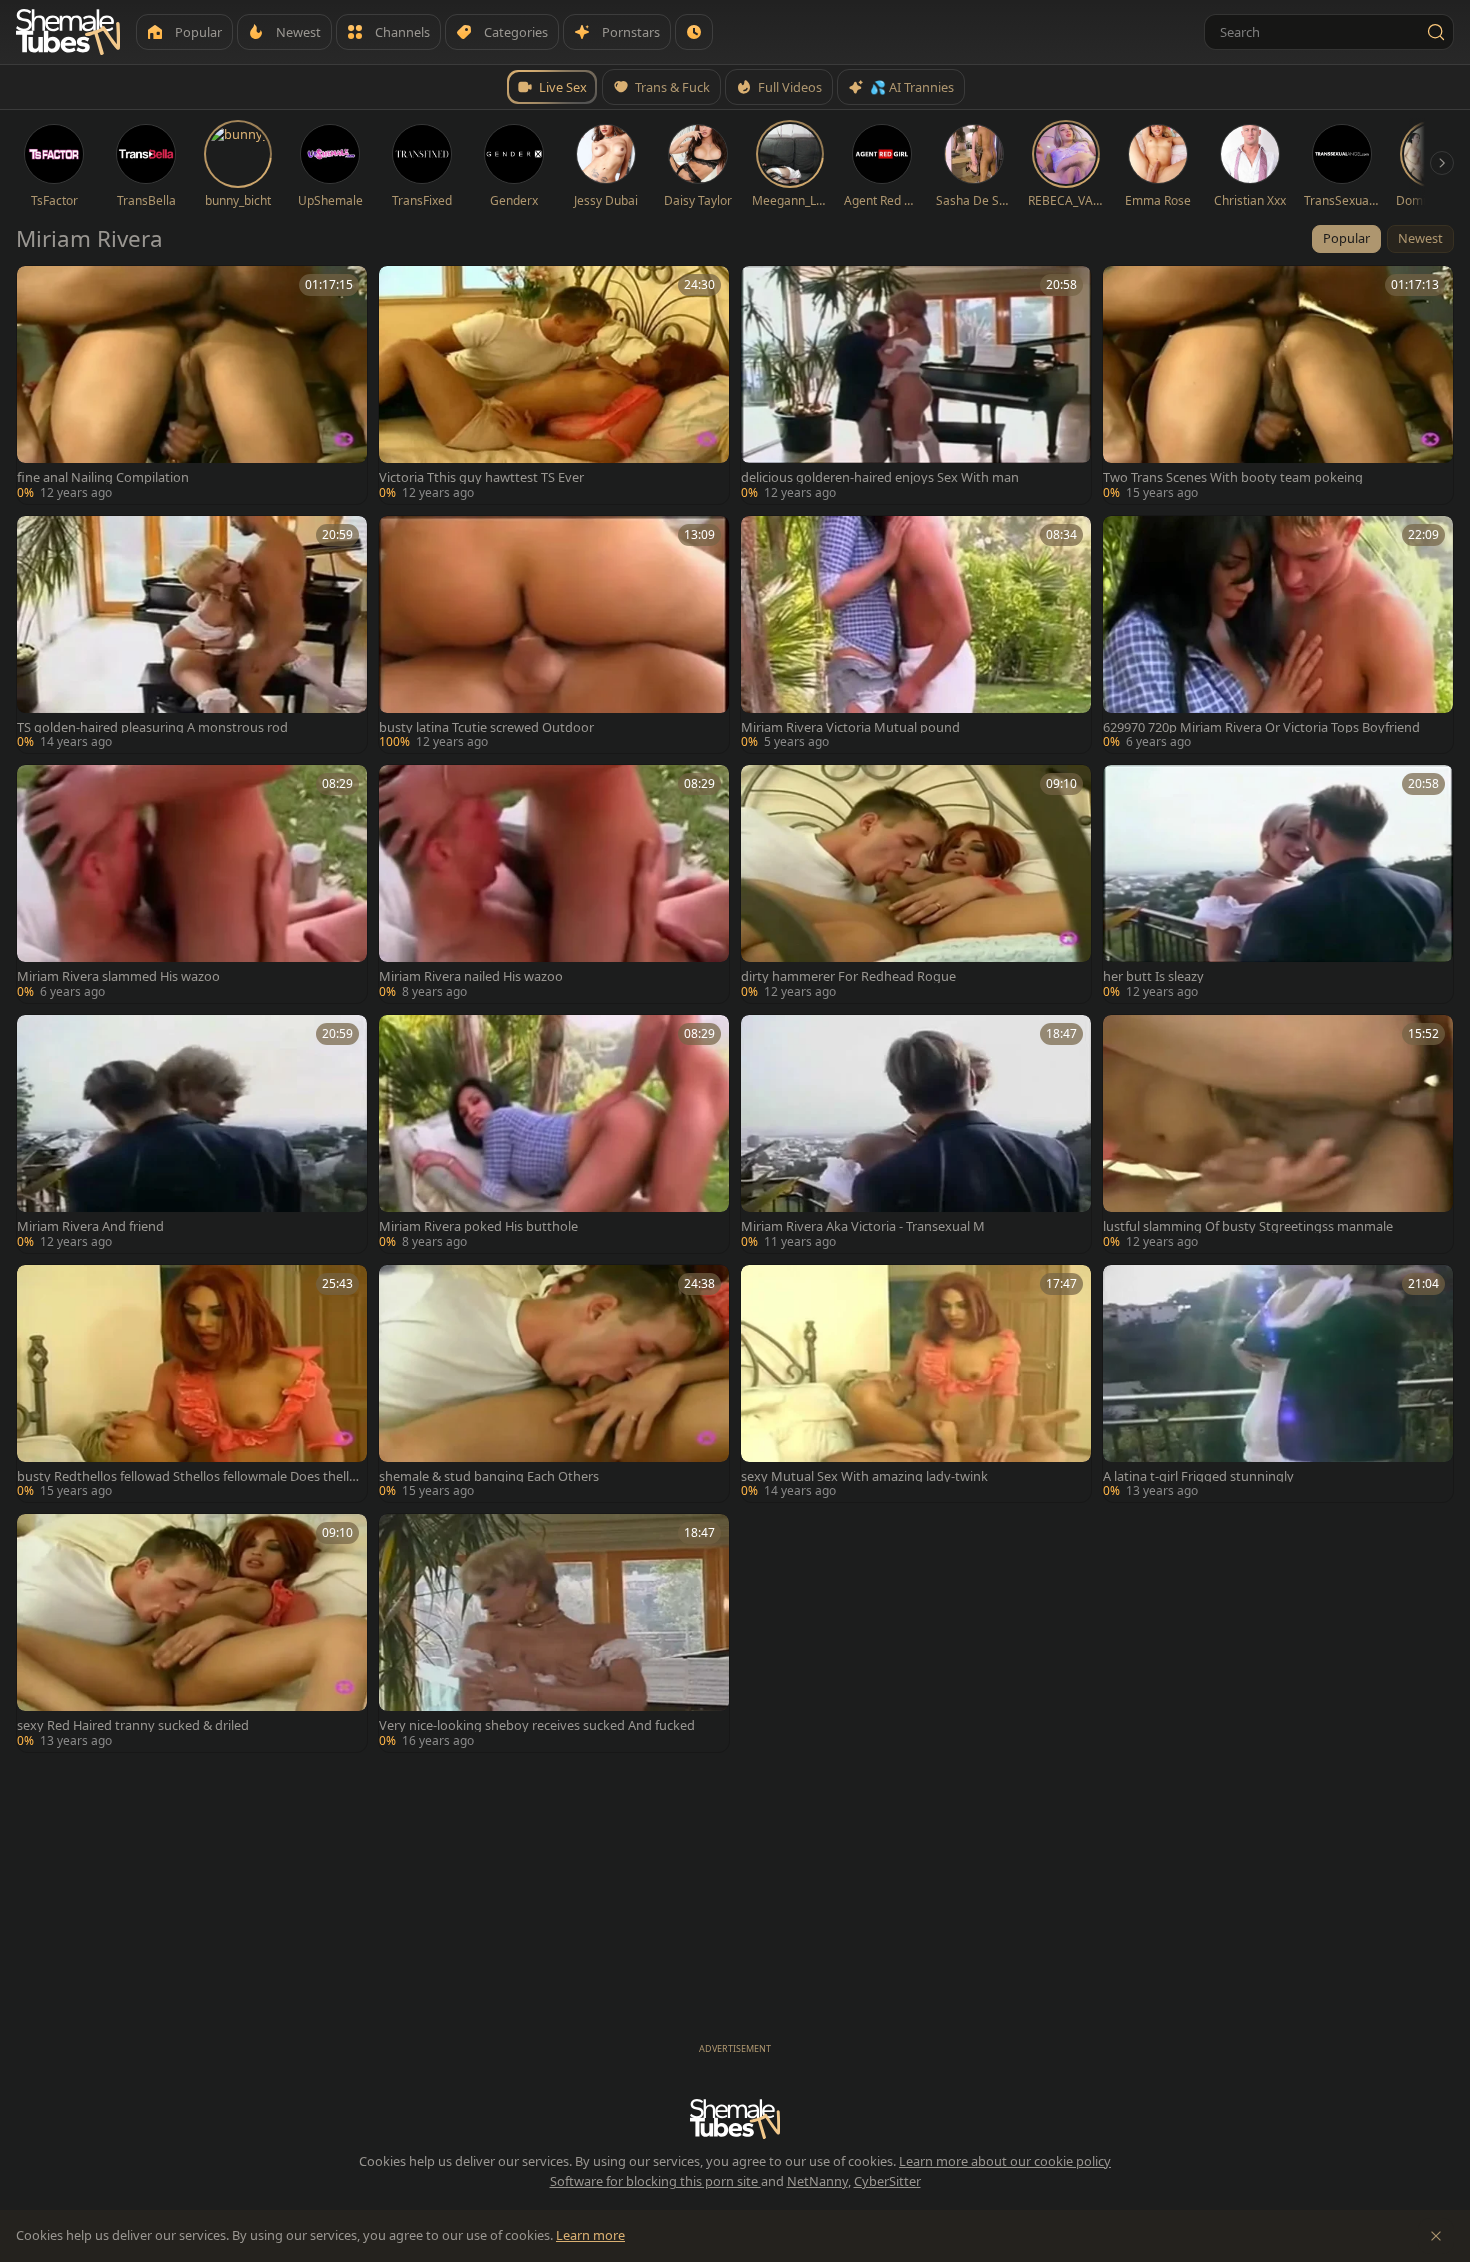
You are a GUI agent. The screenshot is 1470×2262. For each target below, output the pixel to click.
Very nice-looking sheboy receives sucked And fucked (537, 1725)
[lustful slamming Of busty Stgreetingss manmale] (1278, 1134)
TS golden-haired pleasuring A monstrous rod (152, 727)
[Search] (1436, 32)
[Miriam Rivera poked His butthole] (554, 1134)
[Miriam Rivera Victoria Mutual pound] (916, 635)
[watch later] (39, 288)
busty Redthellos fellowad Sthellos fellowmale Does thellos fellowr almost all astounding (187, 1476)
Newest (1420, 238)
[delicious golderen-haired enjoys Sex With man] (916, 385)
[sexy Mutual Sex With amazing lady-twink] (916, 1384)
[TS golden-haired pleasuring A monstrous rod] (192, 635)
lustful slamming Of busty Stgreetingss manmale (1248, 1226)
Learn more (590, 2235)
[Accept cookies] (1436, 2236)
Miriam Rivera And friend (90, 1226)
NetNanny (817, 2181)
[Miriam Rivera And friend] (192, 1134)
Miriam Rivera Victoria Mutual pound (850, 727)
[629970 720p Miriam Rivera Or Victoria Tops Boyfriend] (1278, 635)
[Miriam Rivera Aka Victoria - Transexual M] (916, 1134)
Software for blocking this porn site (655, 2181)
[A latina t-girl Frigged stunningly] (1278, 1384)
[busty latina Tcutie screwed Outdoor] (554, 635)
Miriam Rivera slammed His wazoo (118, 976)
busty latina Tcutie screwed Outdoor (486, 727)
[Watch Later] (694, 32)
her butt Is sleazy (1153, 976)
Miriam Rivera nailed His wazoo (471, 976)
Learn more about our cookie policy (1005, 2161)
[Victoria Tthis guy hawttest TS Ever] (554, 385)
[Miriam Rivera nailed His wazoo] (554, 884)
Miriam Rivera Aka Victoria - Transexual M (863, 1226)
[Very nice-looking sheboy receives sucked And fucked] (554, 1633)
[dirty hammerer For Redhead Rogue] (916, 884)
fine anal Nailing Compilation (103, 477)
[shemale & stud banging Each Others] (554, 1384)
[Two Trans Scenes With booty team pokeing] (1278, 385)
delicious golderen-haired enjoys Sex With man (880, 477)
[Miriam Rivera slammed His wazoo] (192, 884)
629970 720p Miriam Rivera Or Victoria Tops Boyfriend (1261, 727)
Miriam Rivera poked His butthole (478, 1226)
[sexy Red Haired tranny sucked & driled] (192, 1633)
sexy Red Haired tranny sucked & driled (133, 1725)
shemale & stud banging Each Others (489, 1476)
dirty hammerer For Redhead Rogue (848, 976)
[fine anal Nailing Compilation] (192, 385)
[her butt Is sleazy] (1278, 884)
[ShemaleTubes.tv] (68, 32)
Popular (1346, 238)
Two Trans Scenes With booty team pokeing (1233, 477)
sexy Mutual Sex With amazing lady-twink (864, 1476)
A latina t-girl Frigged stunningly (1198, 1476)
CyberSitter (887, 2181)
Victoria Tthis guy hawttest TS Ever (481, 477)
